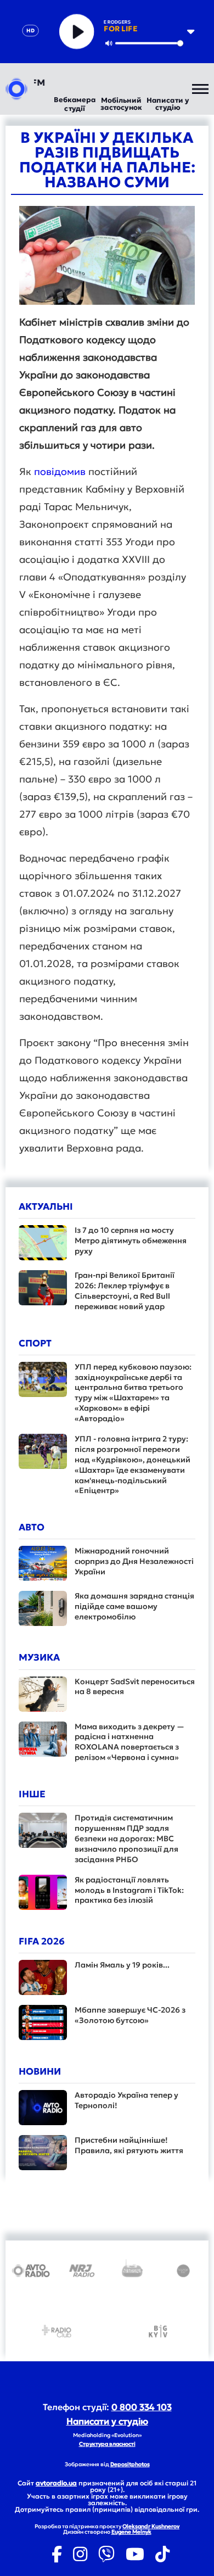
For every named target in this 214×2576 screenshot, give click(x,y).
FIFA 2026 (42, 1941)
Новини (40, 2071)
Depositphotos (130, 2464)
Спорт (35, 1343)
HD (30, 30)
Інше (32, 1794)
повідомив (61, 471)
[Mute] (109, 43)
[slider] (149, 43)
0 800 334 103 (142, 2407)
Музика (39, 1657)
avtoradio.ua (56, 2483)
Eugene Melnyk (131, 2532)
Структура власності (107, 2444)
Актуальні (46, 1206)
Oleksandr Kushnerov (151, 2526)
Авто (32, 1527)
